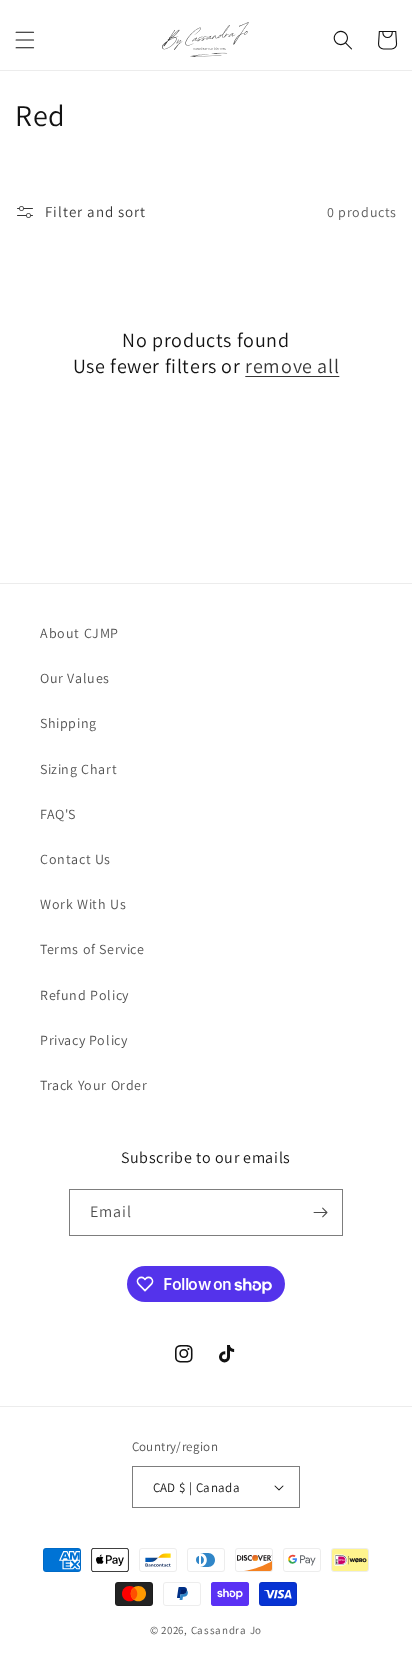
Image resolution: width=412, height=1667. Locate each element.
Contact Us (75, 859)
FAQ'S (58, 814)
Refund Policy (84, 995)
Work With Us (83, 904)
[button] (25, 40)
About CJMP (79, 633)
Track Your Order (94, 1085)
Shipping (68, 723)
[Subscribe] (320, 1212)
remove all (292, 366)
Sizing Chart (78, 769)
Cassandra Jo (226, 1630)
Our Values (75, 678)
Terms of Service (92, 949)
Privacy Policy (83, 1040)
